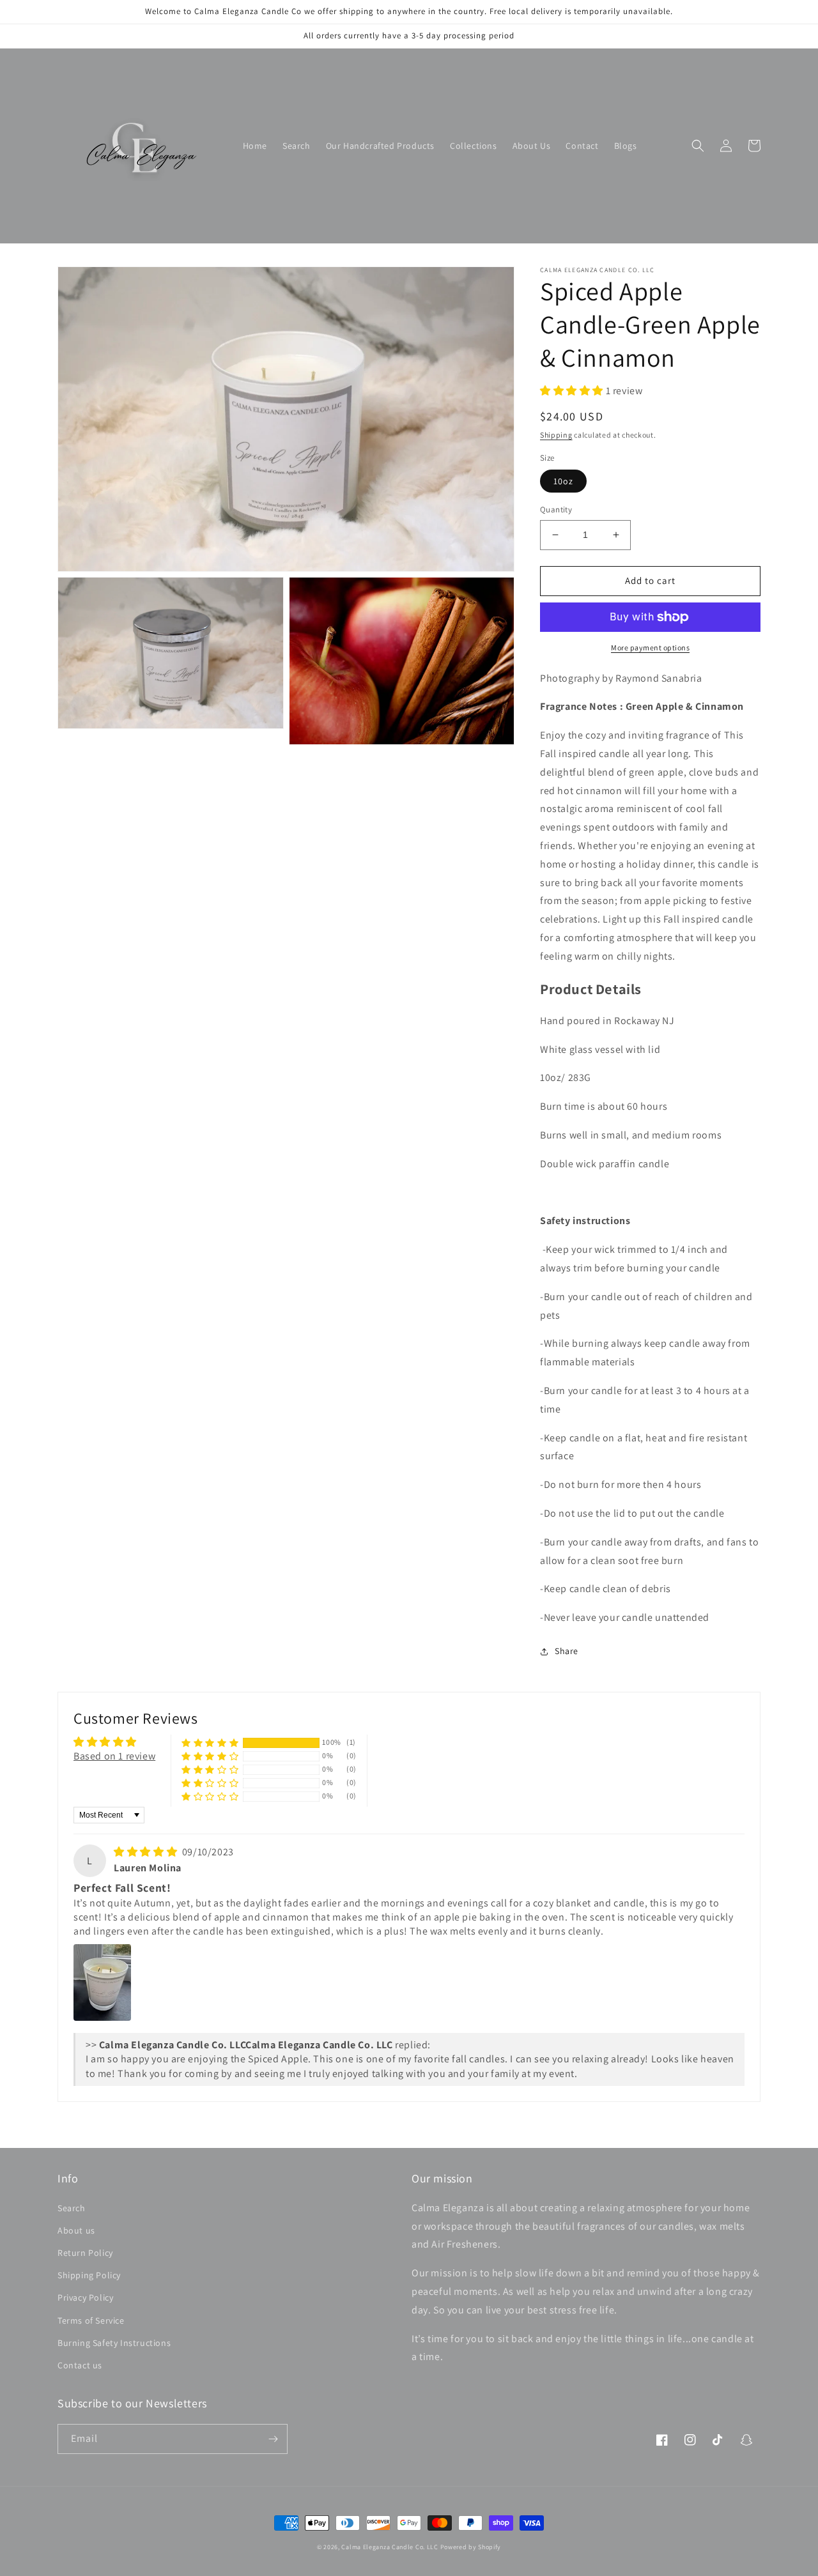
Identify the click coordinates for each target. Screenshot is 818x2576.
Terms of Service (91, 2320)
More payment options (650, 648)
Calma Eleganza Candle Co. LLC (390, 2547)
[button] (698, 146)
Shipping (556, 435)
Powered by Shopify (471, 2547)
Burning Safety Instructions (114, 2343)
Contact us (80, 2365)
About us (76, 2230)
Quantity (556, 510)
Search (72, 2208)
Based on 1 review (114, 1756)
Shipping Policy (89, 2275)
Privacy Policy (85, 2297)
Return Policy (85, 2253)
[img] (147, 1852)
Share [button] (567, 1651)
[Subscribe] (273, 2439)
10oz (563, 481)
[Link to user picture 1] (102, 1982)
